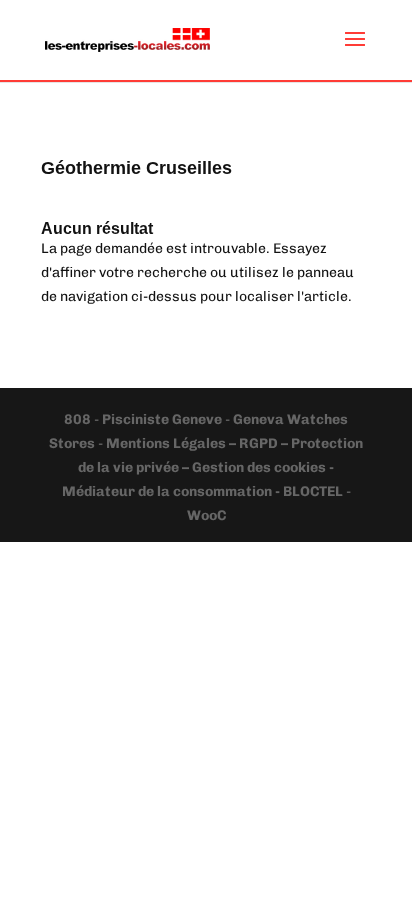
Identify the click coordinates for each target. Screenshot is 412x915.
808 (79, 419)
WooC (206, 515)
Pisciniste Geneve (163, 419)
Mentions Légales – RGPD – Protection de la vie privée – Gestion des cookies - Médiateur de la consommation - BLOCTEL (213, 467)
